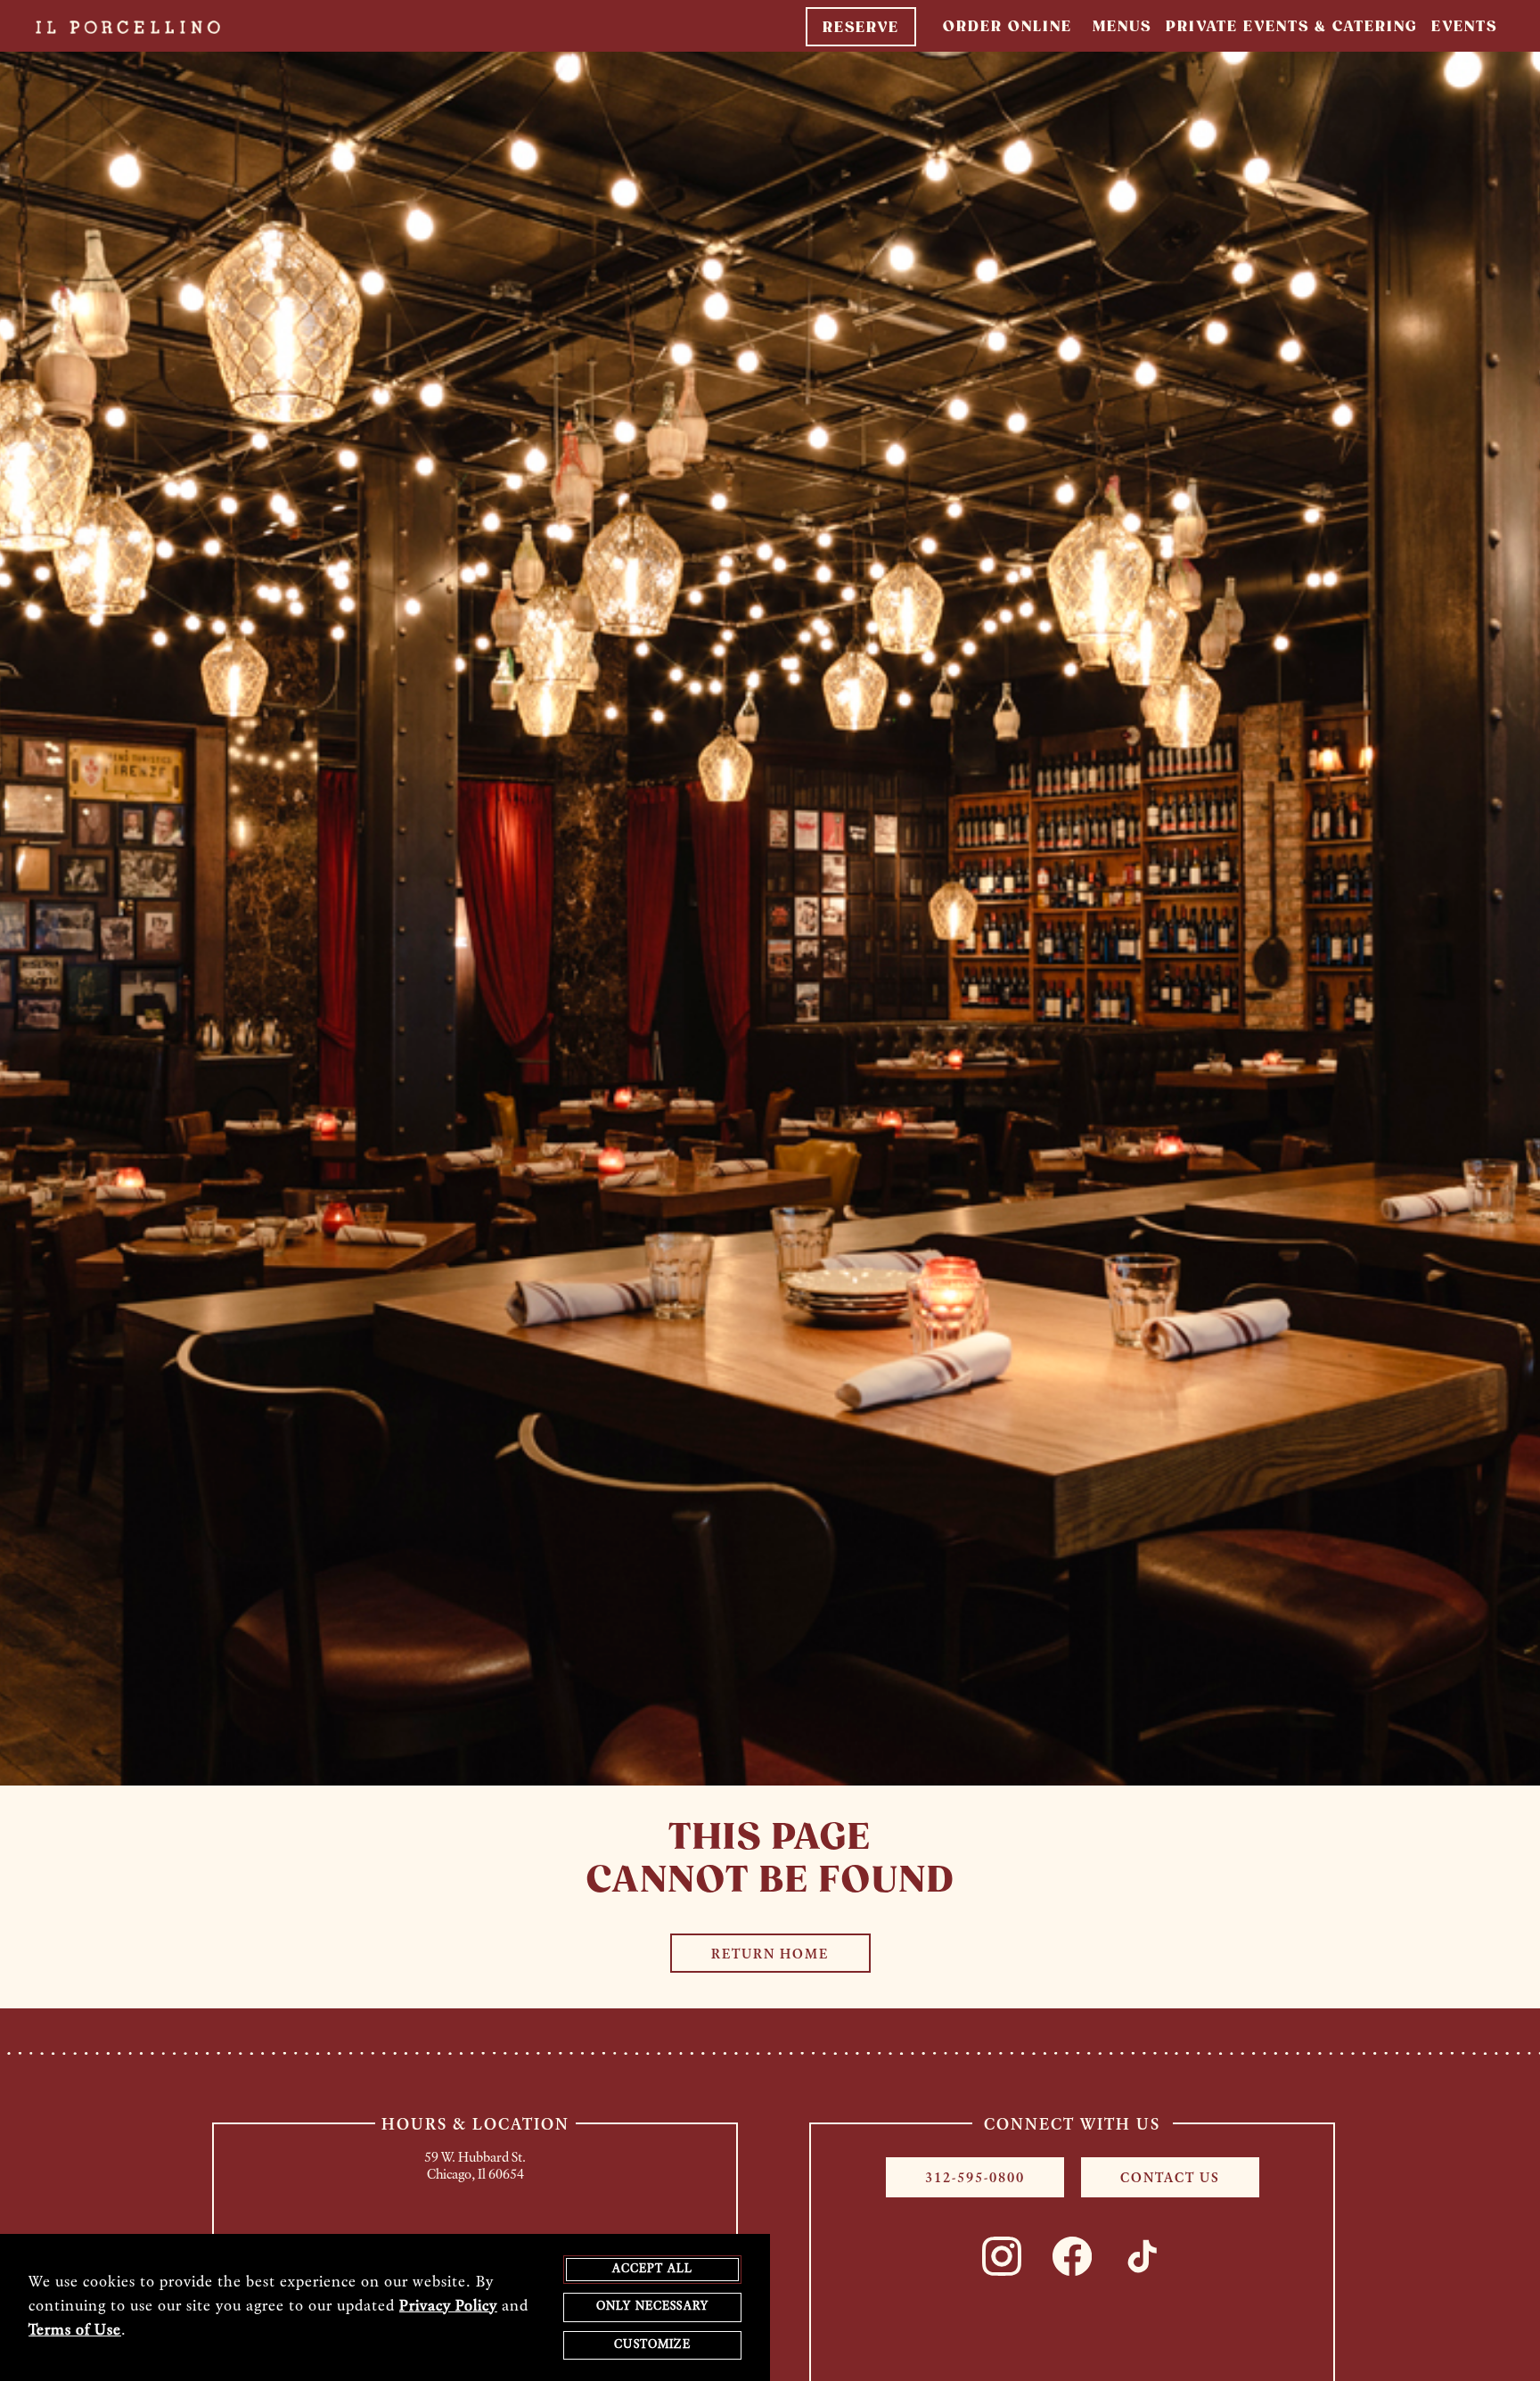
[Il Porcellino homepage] (115, 25)
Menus (1122, 27)
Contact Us (1170, 2179)
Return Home (770, 1955)
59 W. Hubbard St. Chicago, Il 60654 (475, 2167)
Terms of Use (75, 2331)
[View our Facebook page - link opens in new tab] (1072, 2256)
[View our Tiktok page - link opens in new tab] (1143, 2256)
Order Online (1008, 27)
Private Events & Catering (1291, 27)
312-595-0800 (975, 2179)
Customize (652, 2345)
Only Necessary (652, 2307)
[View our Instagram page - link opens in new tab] (1002, 2256)
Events (1464, 27)
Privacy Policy (448, 2307)
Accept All (653, 2269)
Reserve (861, 28)
